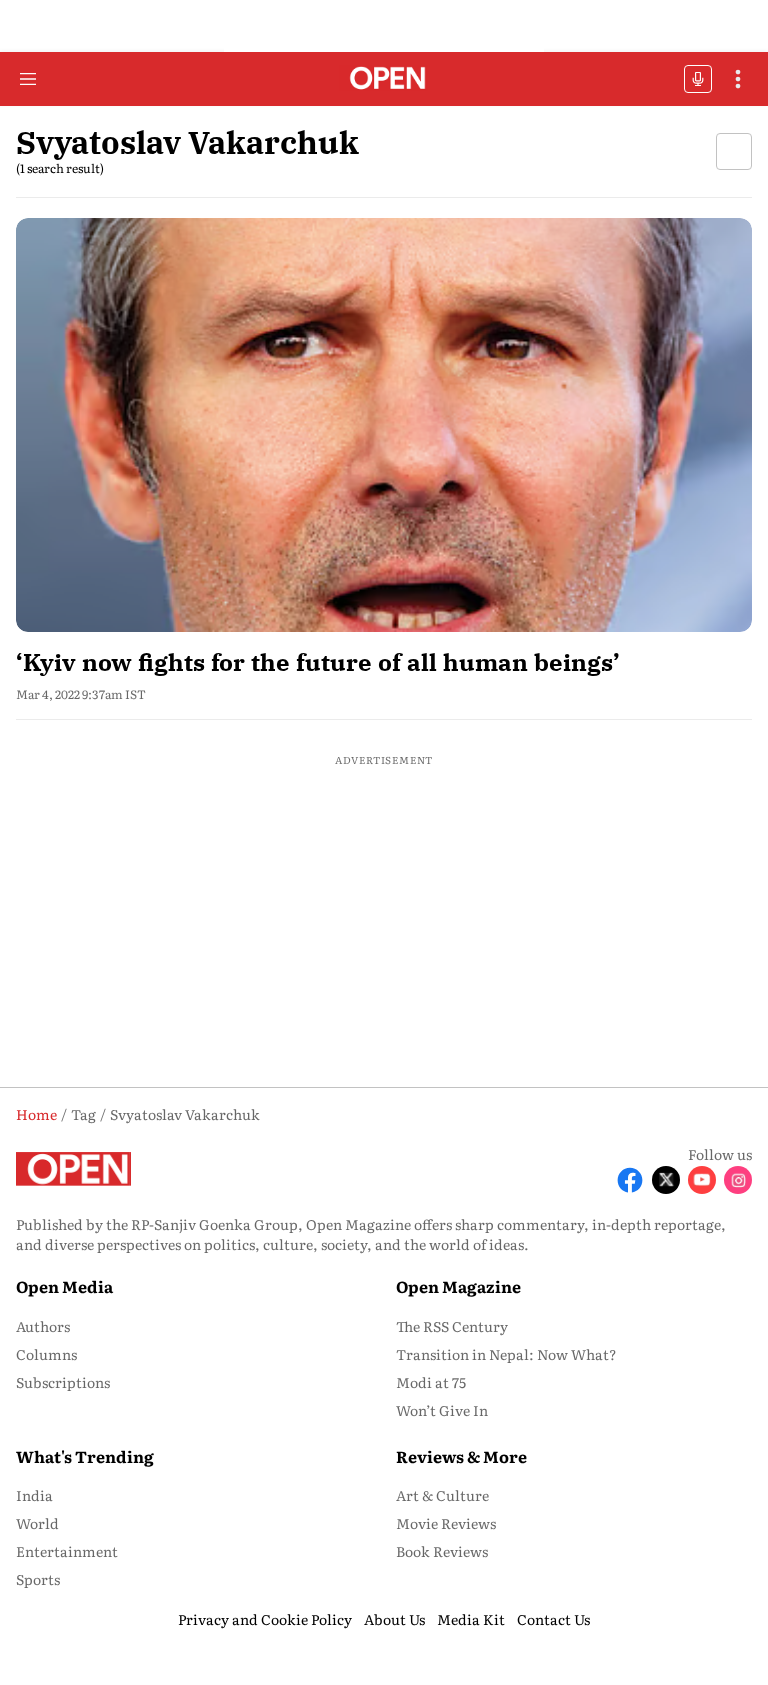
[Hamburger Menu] (28, 79)
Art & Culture (442, 1495)
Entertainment (67, 1551)
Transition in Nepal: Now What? (506, 1354)
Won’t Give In (442, 1410)
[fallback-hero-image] (384, 425)
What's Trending (85, 1456)
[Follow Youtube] (702, 1180)
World (37, 1523)
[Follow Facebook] (630, 1180)
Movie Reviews (446, 1523)
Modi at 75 (431, 1382)
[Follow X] (666, 1180)
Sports (38, 1579)
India (34, 1495)
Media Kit (471, 1619)
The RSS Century (452, 1326)
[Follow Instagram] (738, 1180)
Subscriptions (63, 1382)
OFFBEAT (698, 79)
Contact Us (553, 1619)
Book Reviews (442, 1551)
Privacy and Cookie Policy (265, 1619)
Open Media (64, 1286)
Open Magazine (458, 1286)
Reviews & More (461, 1456)
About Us (394, 1619)
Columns (46, 1354)
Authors (43, 1326)
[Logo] (384, 79)
